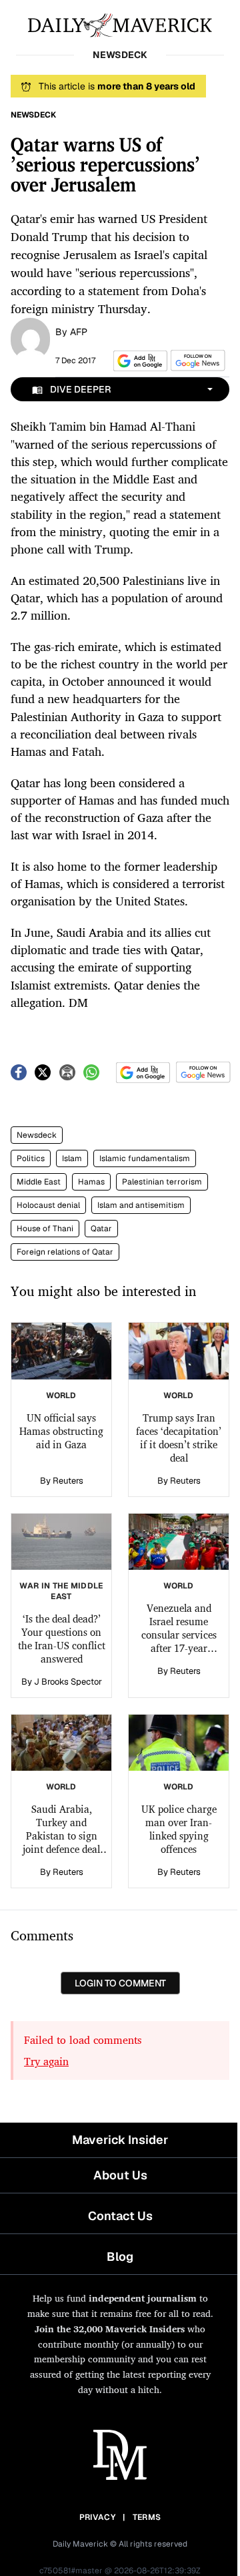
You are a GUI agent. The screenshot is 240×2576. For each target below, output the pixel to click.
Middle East (39, 1182)
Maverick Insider (120, 2140)
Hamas (91, 1182)
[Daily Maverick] (120, 24)
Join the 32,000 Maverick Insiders (110, 2329)
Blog (120, 2257)
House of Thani (45, 1229)
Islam (72, 1158)
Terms (147, 2517)
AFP (79, 332)
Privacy (97, 2517)
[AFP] (30, 338)
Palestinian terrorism (162, 1182)
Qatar (101, 1229)
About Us (120, 2175)
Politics (31, 1158)
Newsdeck (37, 1135)
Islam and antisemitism (141, 1205)
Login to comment (120, 1983)
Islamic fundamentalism (145, 1158)
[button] (138, 361)
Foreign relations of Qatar (65, 1252)
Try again (46, 2061)
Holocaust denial (48, 1205)
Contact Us (120, 2216)
